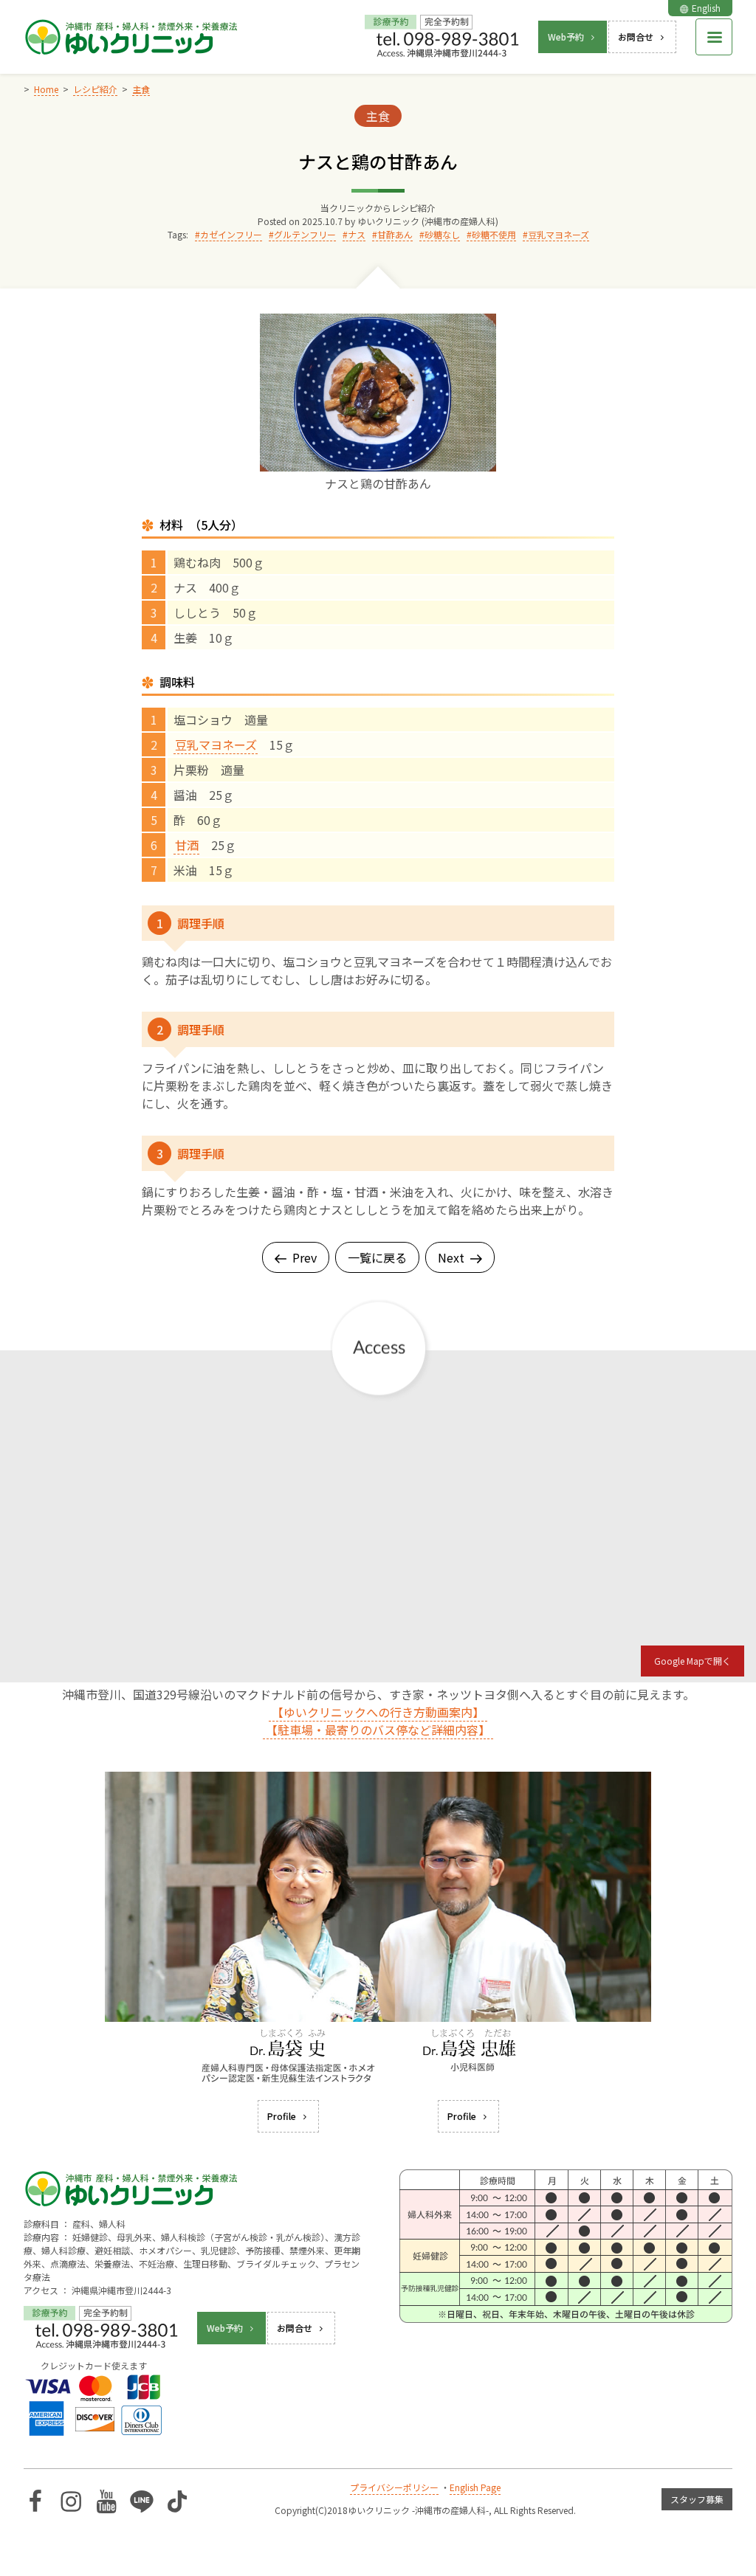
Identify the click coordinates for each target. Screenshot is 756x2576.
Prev (305, 1257)
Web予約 (566, 37)
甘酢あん (395, 234)
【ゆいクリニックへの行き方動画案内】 (378, 1712)
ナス (357, 234)
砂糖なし (442, 234)
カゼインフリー (231, 234)
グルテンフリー (305, 234)
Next (451, 1257)
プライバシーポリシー (394, 2487)
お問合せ (636, 37)
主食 (378, 116)
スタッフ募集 (697, 2499)
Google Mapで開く (693, 1661)
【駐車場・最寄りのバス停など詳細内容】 (378, 1730)
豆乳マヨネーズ (559, 234)
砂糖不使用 (494, 234)
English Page (475, 2487)
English (706, 8)
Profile (282, 2116)
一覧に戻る (377, 1257)
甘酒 (187, 845)
